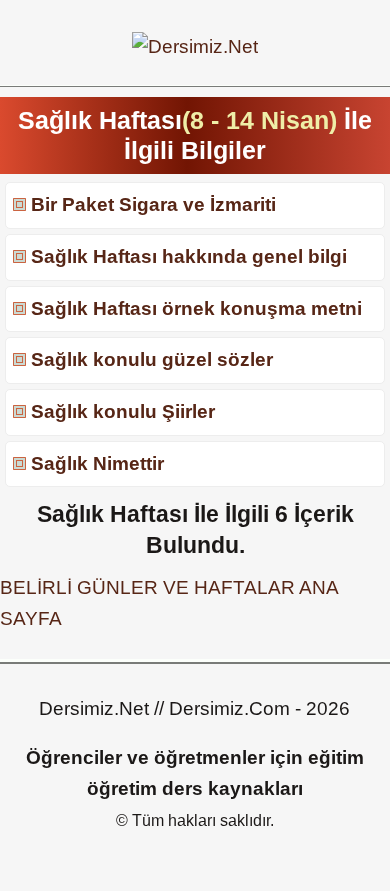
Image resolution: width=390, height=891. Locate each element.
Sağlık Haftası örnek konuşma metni (196, 308)
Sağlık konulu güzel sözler (152, 359)
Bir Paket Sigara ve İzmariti (153, 204)
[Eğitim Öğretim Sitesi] (195, 46)
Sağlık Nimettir (97, 463)
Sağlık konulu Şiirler (123, 411)
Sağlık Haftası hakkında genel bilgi (189, 256)
